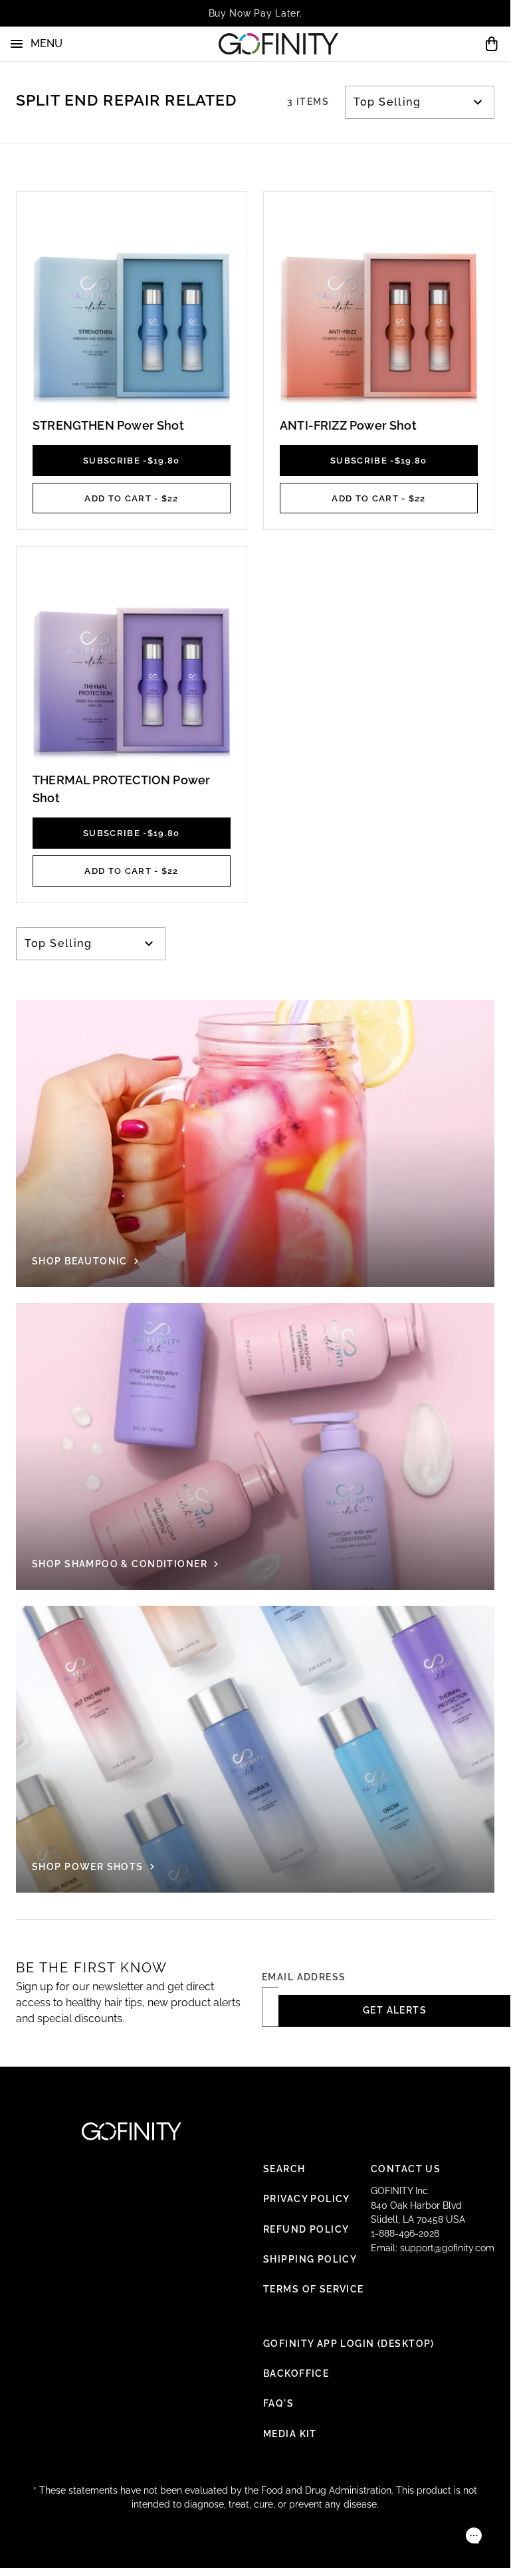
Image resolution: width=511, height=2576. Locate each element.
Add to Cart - (131, 498)
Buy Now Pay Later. (255, 13)
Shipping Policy (310, 2259)
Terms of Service (314, 2289)
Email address (304, 1977)
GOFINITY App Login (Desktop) (349, 2344)
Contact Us (406, 2169)
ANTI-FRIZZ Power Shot (348, 425)
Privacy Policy (307, 2199)
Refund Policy (306, 2229)
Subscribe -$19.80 (132, 460)
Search (284, 2169)
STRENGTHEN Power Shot (108, 425)
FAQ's (278, 2403)
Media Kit (290, 2434)
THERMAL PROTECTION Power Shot (121, 789)
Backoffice (296, 2373)
